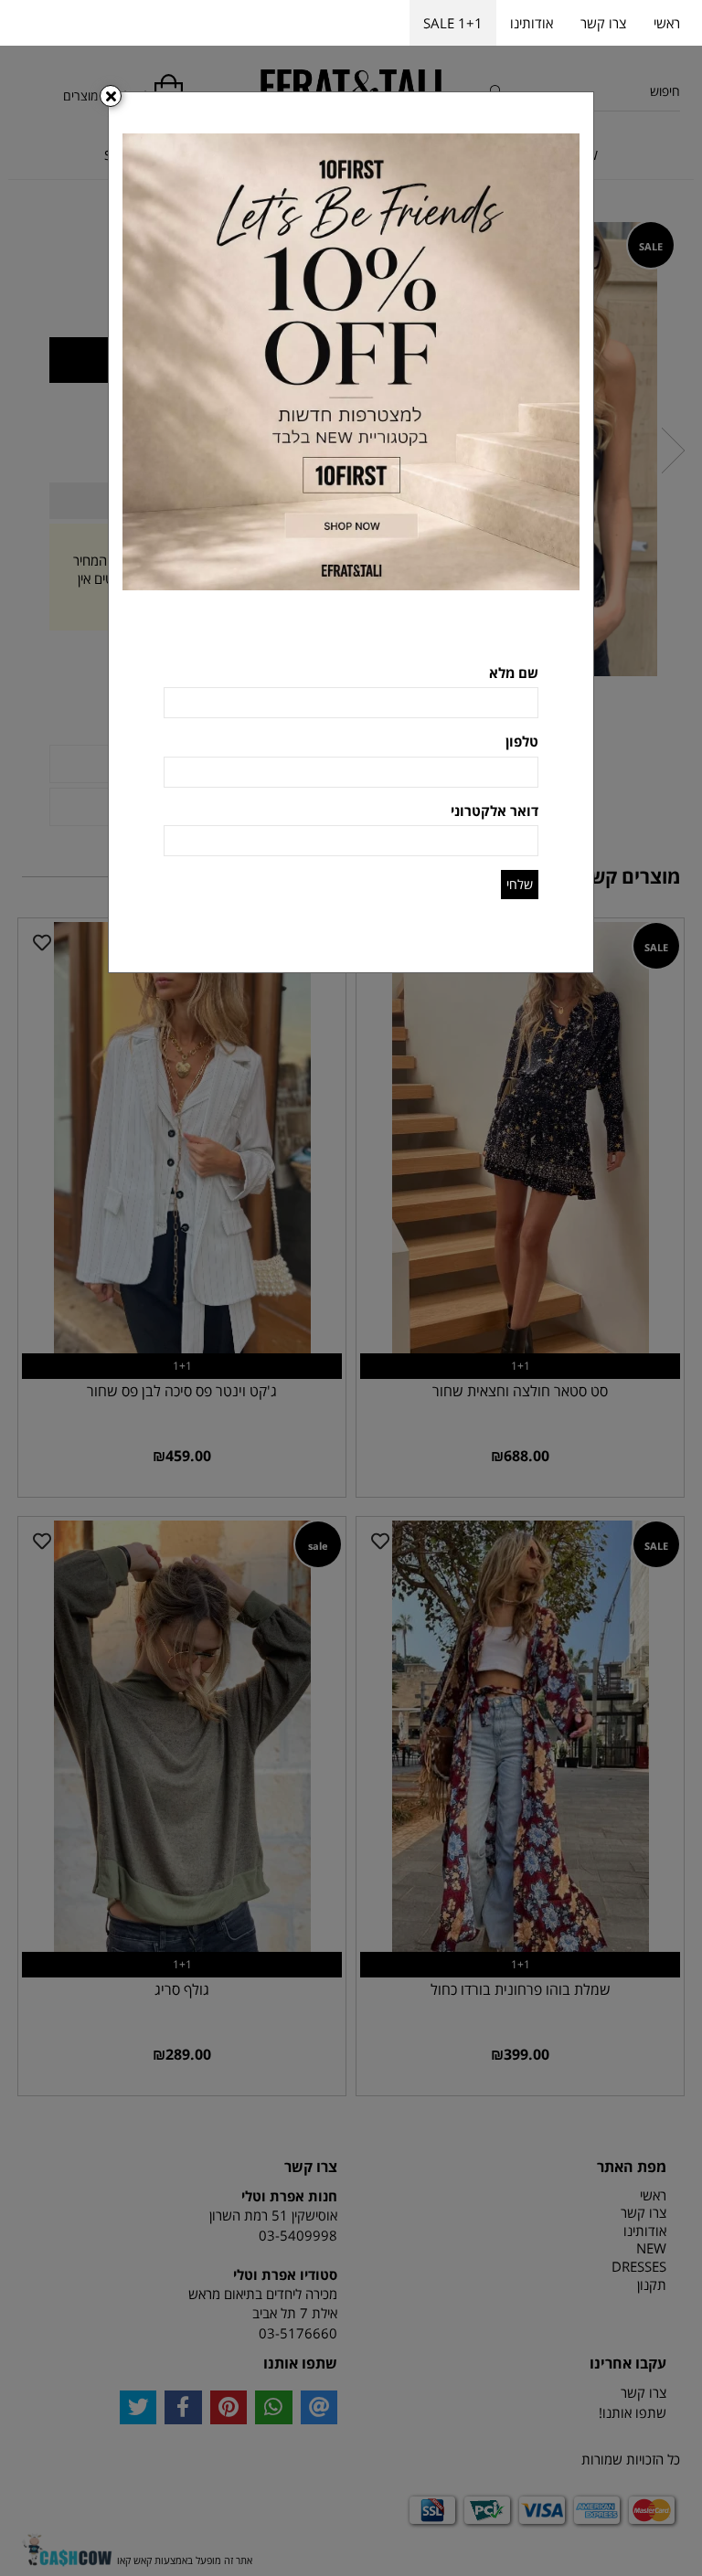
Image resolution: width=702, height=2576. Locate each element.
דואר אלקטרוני (495, 811)
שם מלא (514, 673)
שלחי (520, 884)
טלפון (522, 741)
